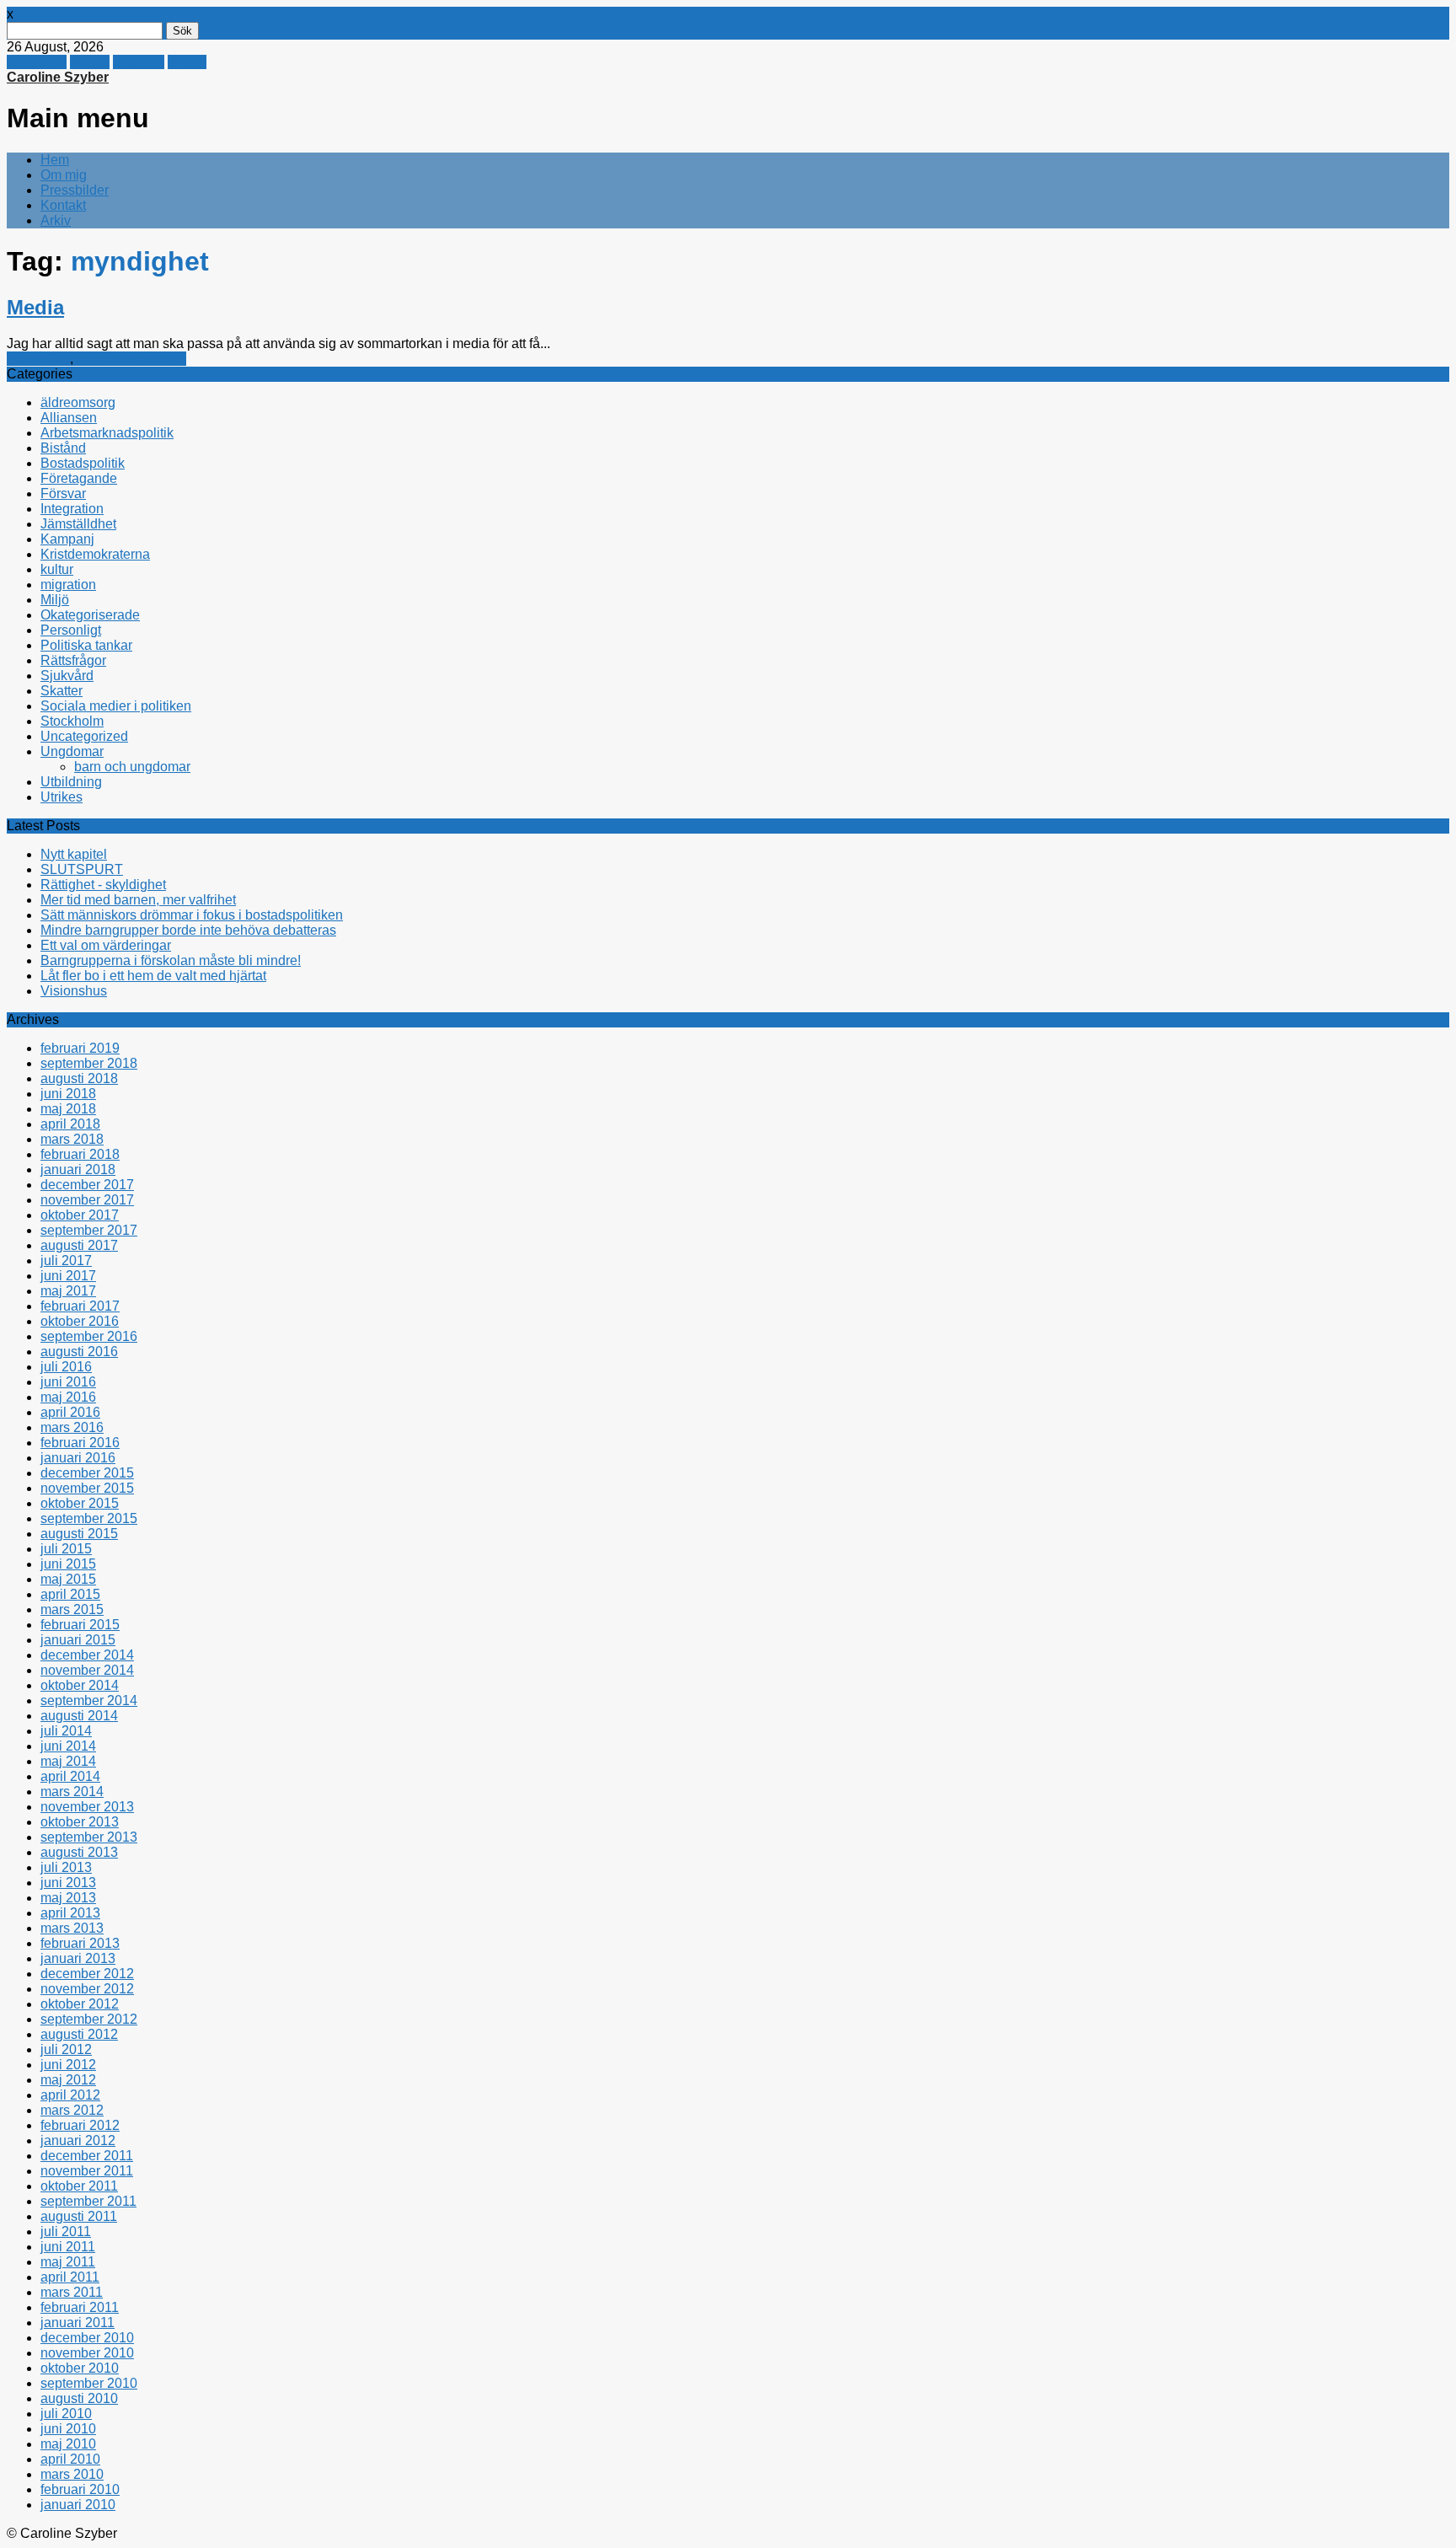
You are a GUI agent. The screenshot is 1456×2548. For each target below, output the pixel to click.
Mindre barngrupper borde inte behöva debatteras (188, 930)
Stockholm (72, 721)
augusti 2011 (79, 2216)
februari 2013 (80, 1943)
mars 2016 (72, 1427)
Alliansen (69, 418)
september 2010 (89, 2383)
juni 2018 (68, 1094)
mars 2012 (72, 2110)
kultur (57, 569)
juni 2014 (68, 1746)
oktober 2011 (79, 2186)
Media (35, 307)
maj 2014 (68, 1761)
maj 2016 (68, 1397)
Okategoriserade (90, 615)
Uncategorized (84, 736)
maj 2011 (68, 2262)
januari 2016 (78, 1458)
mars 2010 (72, 2474)
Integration (38, 359)
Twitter (90, 62)
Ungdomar (72, 751)
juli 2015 (66, 1549)
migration (68, 585)
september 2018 (89, 1063)
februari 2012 (80, 2125)
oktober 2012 (80, 2004)
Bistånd (63, 448)
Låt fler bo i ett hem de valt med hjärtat (153, 976)
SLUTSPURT (82, 869)
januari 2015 (78, 1640)
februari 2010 (80, 2489)
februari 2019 (80, 1048)
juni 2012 (68, 2065)
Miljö (55, 600)
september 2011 (88, 2201)
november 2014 (87, 1670)
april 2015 (70, 1594)
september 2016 (89, 1336)
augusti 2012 (79, 2034)
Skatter (62, 691)
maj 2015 (68, 1579)
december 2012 (87, 1974)
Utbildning (71, 782)
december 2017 (87, 1185)
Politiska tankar (86, 645)
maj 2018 (68, 1109)
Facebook (37, 62)
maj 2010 (68, 2444)
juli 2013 (66, 1867)
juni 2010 (68, 2429)
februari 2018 (80, 1154)
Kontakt (63, 205)
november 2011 (87, 2171)
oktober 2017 (80, 1215)
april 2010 (70, 2459)
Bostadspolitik (83, 463)
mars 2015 (72, 1609)
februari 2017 (80, 1306)
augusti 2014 (79, 1716)
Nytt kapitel (74, 854)
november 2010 (87, 2353)
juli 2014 (66, 1731)
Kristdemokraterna (131, 359)
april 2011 (70, 2277)
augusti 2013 (79, 1852)
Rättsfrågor (73, 660)
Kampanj (67, 539)
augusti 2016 (79, 1352)
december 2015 (87, 1473)
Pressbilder (75, 190)
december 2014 (87, 1655)
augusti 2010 (79, 2398)
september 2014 (89, 1700)
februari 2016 (80, 1443)
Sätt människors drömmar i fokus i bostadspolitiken (192, 915)
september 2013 (89, 1837)
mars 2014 (72, 1792)
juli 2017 (66, 1261)
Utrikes (62, 797)
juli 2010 (66, 2414)
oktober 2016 (80, 1321)
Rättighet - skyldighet (103, 885)
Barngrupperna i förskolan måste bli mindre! (171, 960)
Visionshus (74, 991)
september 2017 (89, 1230)
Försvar (63, 494)
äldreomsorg (78, 402)
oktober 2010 (80, 2368)
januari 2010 (78, 2505)
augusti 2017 (79, 1245)
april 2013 (70, 1913)
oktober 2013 (80, 1822)
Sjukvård (67, 676)
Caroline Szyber (58, 77)
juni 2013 (68, 1883)
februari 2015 (80, 1625)
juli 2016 (66, 1367)
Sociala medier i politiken (116, 706)
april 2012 (70, 2095)
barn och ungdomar (132, 767)
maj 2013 (68, 1898)
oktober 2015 (80, 1503)
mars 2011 (72, 2292)
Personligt (71, 630)
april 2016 (70, 1412)
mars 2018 (72, 1139)
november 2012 (87, 1989)
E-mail (187, 62)
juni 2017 (68, 1276)
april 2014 (70, 1776)
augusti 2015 (79, 1534)
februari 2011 (80, 2307)
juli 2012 (66, 2049)
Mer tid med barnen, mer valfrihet (138, 900)
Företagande (79, 478)
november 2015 (87, 1488)
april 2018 (70, 1124)
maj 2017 (68, 1291)
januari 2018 (78, 1169)
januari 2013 (78, 1958)
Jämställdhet (78, 524)
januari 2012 (78, 2140)
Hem (55, 160)
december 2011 (87, 2156)
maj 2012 (68, 2080)
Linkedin (139, 62)
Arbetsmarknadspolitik (107, 433)
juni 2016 (68, 1382)
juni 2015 (68, 1564)
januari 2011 (78, 2323)
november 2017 (87, 1200)
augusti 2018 (79, 1078)
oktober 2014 (80, 1685)
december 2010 (87, 2338)
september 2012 (89, 2019)
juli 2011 (66, 2232)
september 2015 (89, 1518)
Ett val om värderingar (106, 945)
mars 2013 (72, 1928)
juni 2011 (68, 2247)
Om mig (64, 175)
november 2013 (87, 1807)
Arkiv (56, 220)
